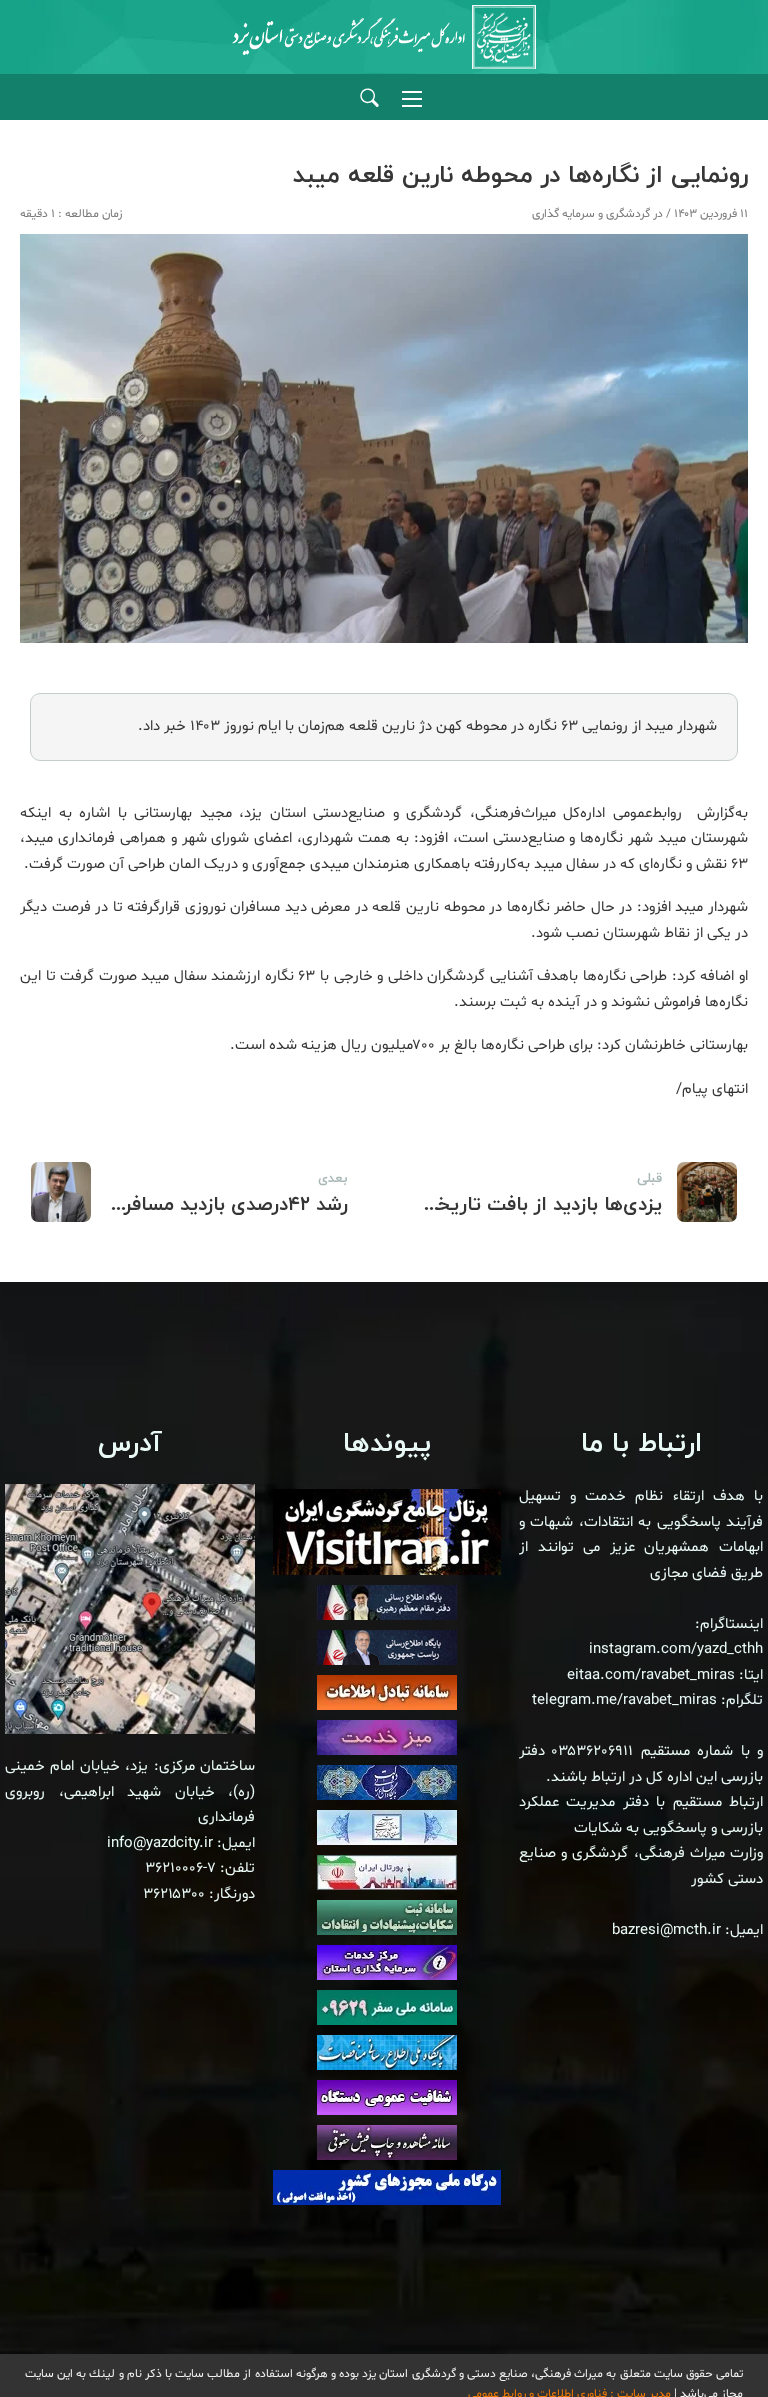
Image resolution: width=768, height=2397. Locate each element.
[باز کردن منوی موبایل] (412, 99)
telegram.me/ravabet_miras (624, 1700)
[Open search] (369, 98)
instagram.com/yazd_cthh (676, 1649)
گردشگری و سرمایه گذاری (591, 214)
